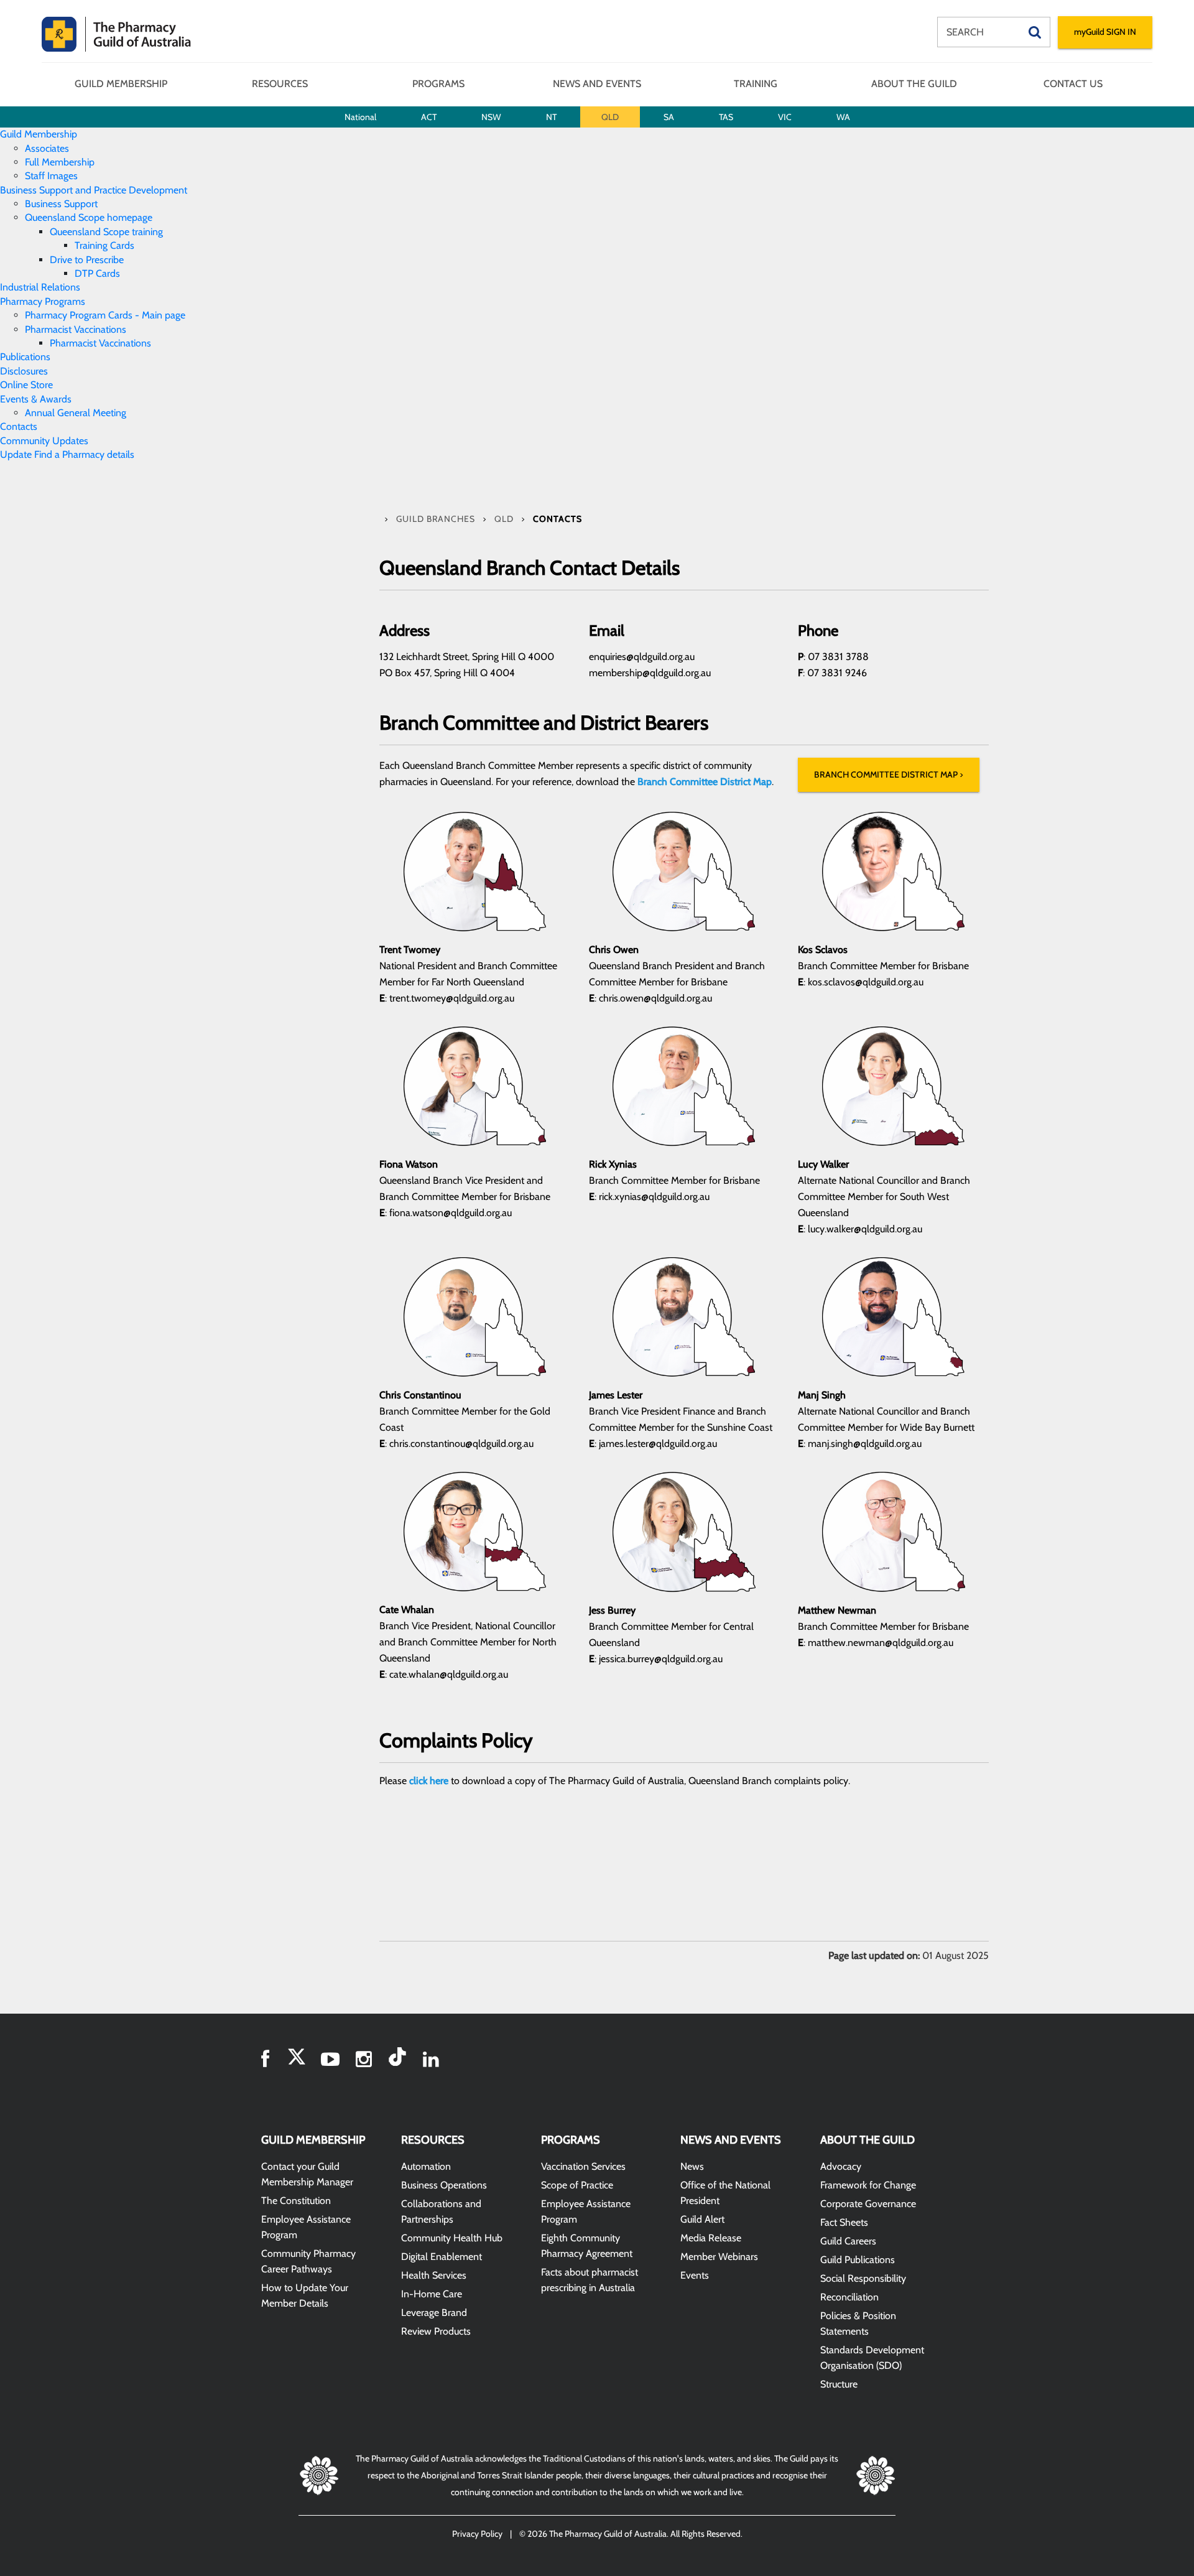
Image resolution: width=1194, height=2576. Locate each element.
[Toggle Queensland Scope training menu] (167, 232)
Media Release (711, 2238)
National (360, 117)
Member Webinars (719, 2257)
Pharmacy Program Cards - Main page (105, 315)
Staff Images (51, 176)
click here (429, 1781)
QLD (610, 117)
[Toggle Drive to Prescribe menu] (127, 260)
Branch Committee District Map (705, 782)
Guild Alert (702, 2219)
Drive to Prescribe (87, 260)
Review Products (436, 2331)
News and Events (597, 84)
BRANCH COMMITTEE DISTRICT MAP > (889, 774)
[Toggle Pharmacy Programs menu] (89, 301)
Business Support (61, 204)
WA (843, 117)
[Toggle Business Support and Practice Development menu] (191, 190)
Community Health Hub (452, 2238)
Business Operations (444, 2185)
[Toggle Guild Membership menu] (81, 134)
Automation (426, 2166)
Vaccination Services (583, 2166)
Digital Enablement (442, 2257)
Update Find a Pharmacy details (67, 454)
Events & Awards (36, 399)
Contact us (1073, 84)
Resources (280, 84)
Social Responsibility (863, 2278)
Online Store (26, 385)
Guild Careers (848, 2241)
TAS (726, 117)
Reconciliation (849, 2297)
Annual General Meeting (76, 413)
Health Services (434, 2275)
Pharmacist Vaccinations (76, 329)
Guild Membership (121, 84)
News (692, 2166)
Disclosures (24, 371)
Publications (25, 357)
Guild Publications (858, 2260)
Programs (438, 84)
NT (551, 117)
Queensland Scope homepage (89, 217)
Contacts (19, 426)
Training (756, 84)
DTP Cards (97, 273)
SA (669, 117)
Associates (47, 148)
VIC (785, 117)
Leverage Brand (434, 2313)
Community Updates (44, 441)
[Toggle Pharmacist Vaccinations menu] (130, 329)
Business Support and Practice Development (94, 190)
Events (695, 2275)
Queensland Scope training (106, 232)
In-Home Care (432, 2294)
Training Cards (104, 245)
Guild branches (437, 519)
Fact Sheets (844, 2222)
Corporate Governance (868, 2204)
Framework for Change (868, 2185)
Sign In (1105, 32)
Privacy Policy (477, 2534)
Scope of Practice (577, 2185)
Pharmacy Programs (43, 301)
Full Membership (60, 162)
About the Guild (914, 84)
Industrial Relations (40, 287)
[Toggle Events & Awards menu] (75, 399)
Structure (839, 2384)
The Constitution (296, 2201)
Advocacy (841, 2166)
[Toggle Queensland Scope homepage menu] (156, 217)
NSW (491, 117)
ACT (429, 117)
